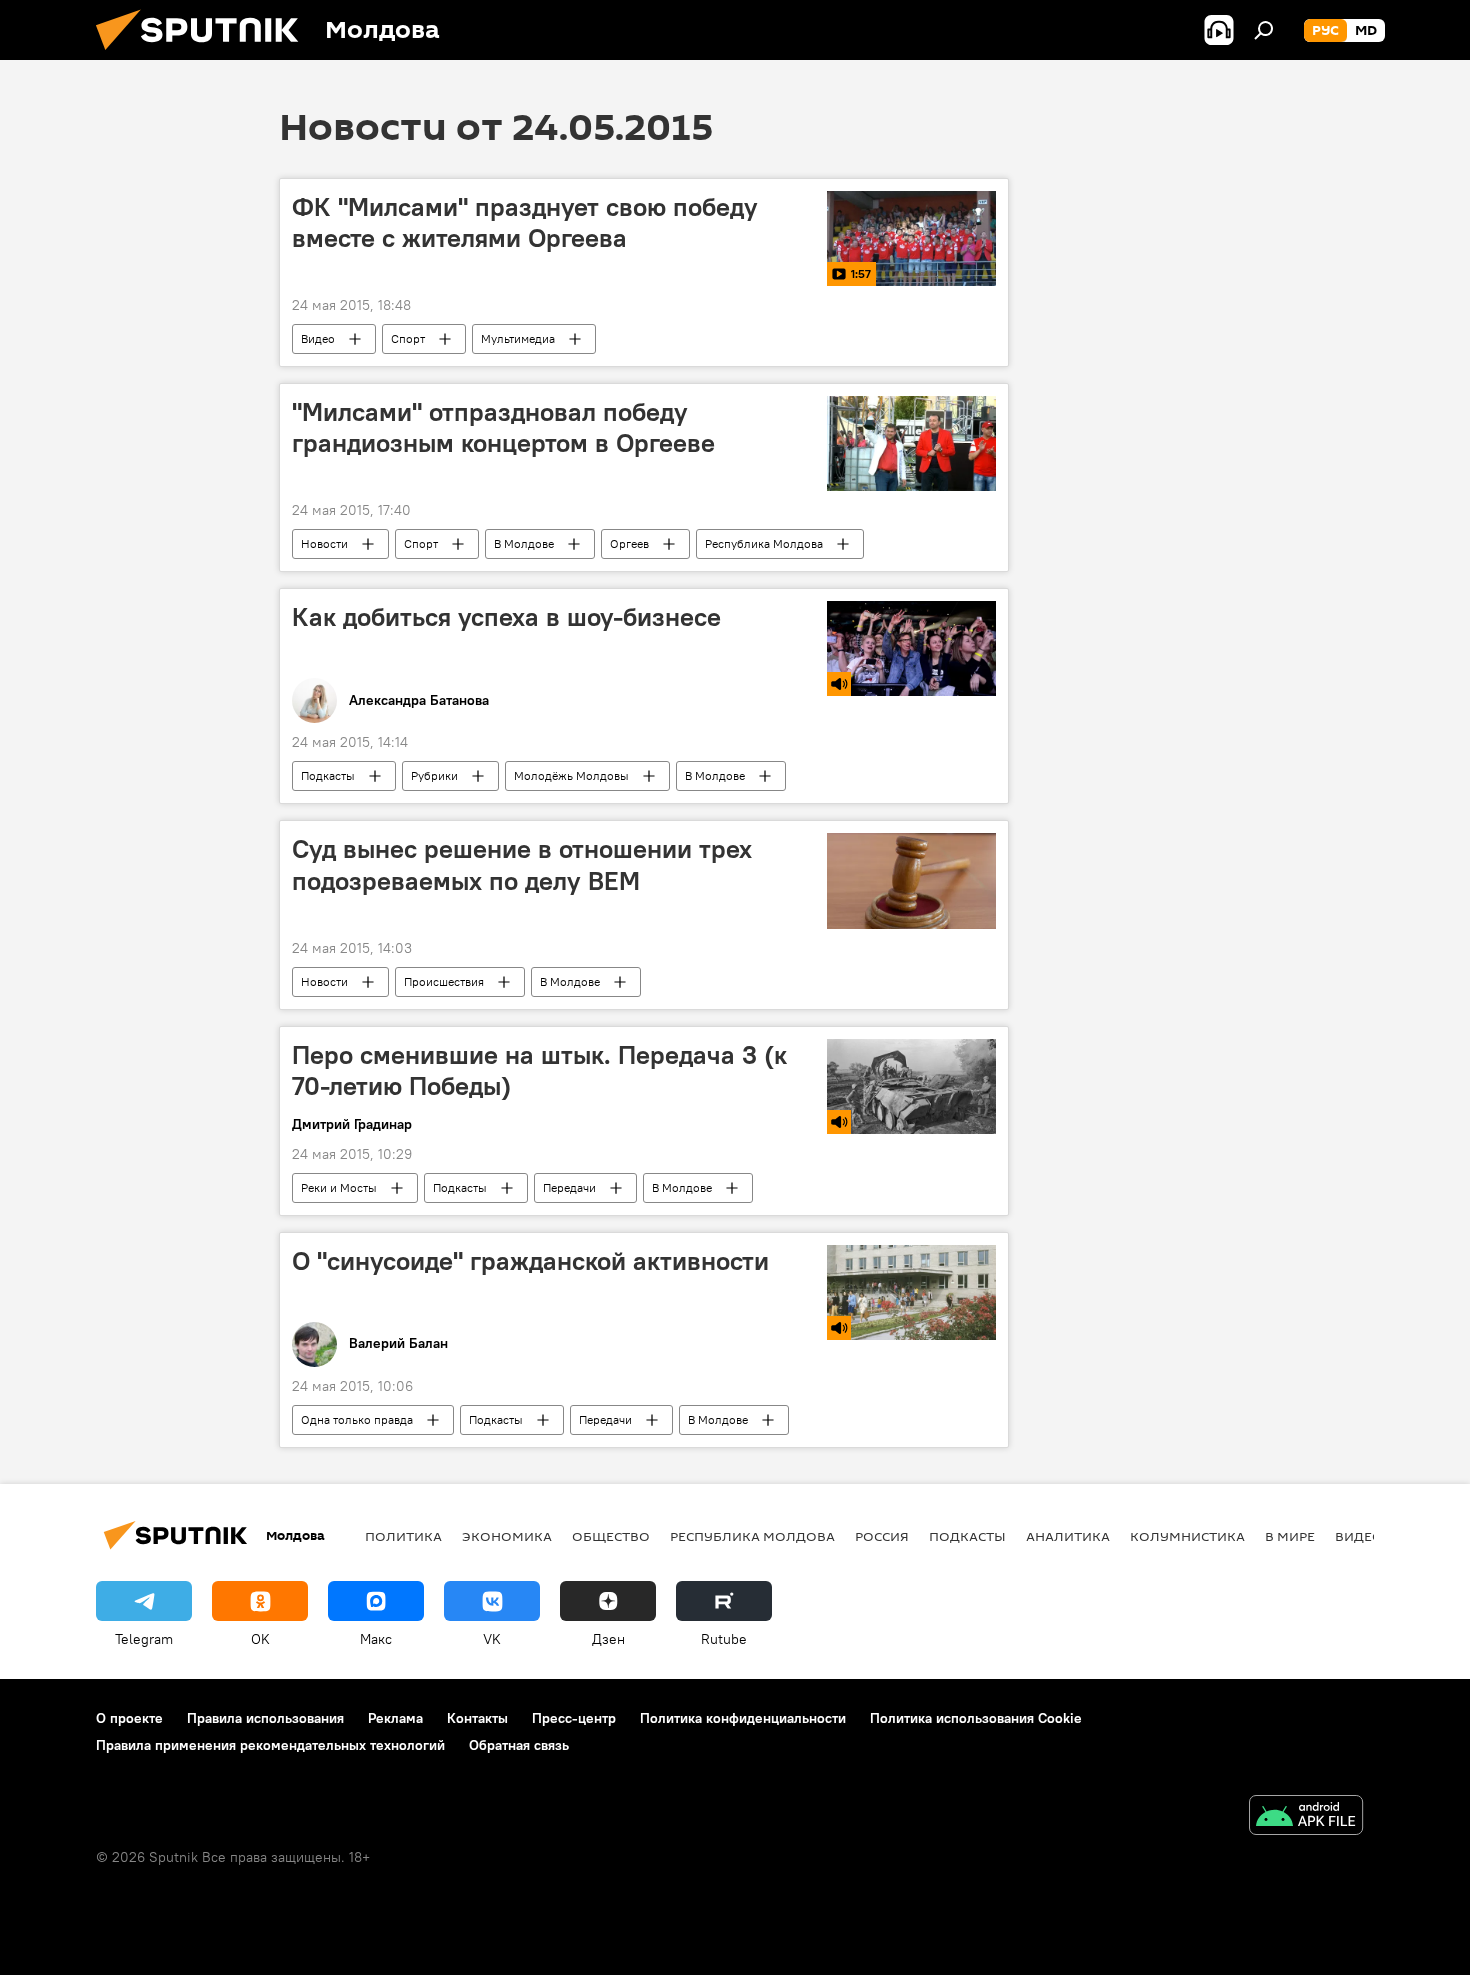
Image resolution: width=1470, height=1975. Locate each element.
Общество (611, 1536)
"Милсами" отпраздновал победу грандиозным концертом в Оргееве (503, 427)
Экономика (507, 1536)
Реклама (395, 1718)
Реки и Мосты (339, 1187)
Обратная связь (519, 1745)
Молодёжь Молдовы (571, 775)
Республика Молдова (764, 543)
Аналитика (1068, 1536)
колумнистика (1187, 1536)
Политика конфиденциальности (743, 1718)
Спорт (408, 338)
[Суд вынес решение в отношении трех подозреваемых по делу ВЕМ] (911, 880)
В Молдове (524, 543)
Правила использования (265, 1718)
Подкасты (328, 775)
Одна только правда (357, 1419)
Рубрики (434, 775)
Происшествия (444, 981)
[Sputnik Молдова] (205, 55)
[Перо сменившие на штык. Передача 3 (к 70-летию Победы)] (911, 1086)
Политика (403, 1536)
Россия (882, 1536)
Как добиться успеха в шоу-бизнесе (506, 617)
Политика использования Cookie (976, 1718)
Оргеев (629, 543)
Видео (318, 338)
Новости (324, 543)
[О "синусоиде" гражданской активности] (911, 1292)
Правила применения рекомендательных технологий (270, 1745)
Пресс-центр (574, 1718)
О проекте (129, 1718)
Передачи (569, 1187)
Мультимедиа (518, 338)
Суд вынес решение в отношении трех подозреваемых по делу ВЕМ (522, 864)
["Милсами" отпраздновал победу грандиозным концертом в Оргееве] (911, 443)
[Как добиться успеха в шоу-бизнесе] (911, 648)
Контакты (477, 1718)
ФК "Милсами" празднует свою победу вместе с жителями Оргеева (525, 222)
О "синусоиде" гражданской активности (530, 1261)
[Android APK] (1306, 1817)
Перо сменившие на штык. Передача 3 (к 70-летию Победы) (539, 1070)
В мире (1290, 1536)
